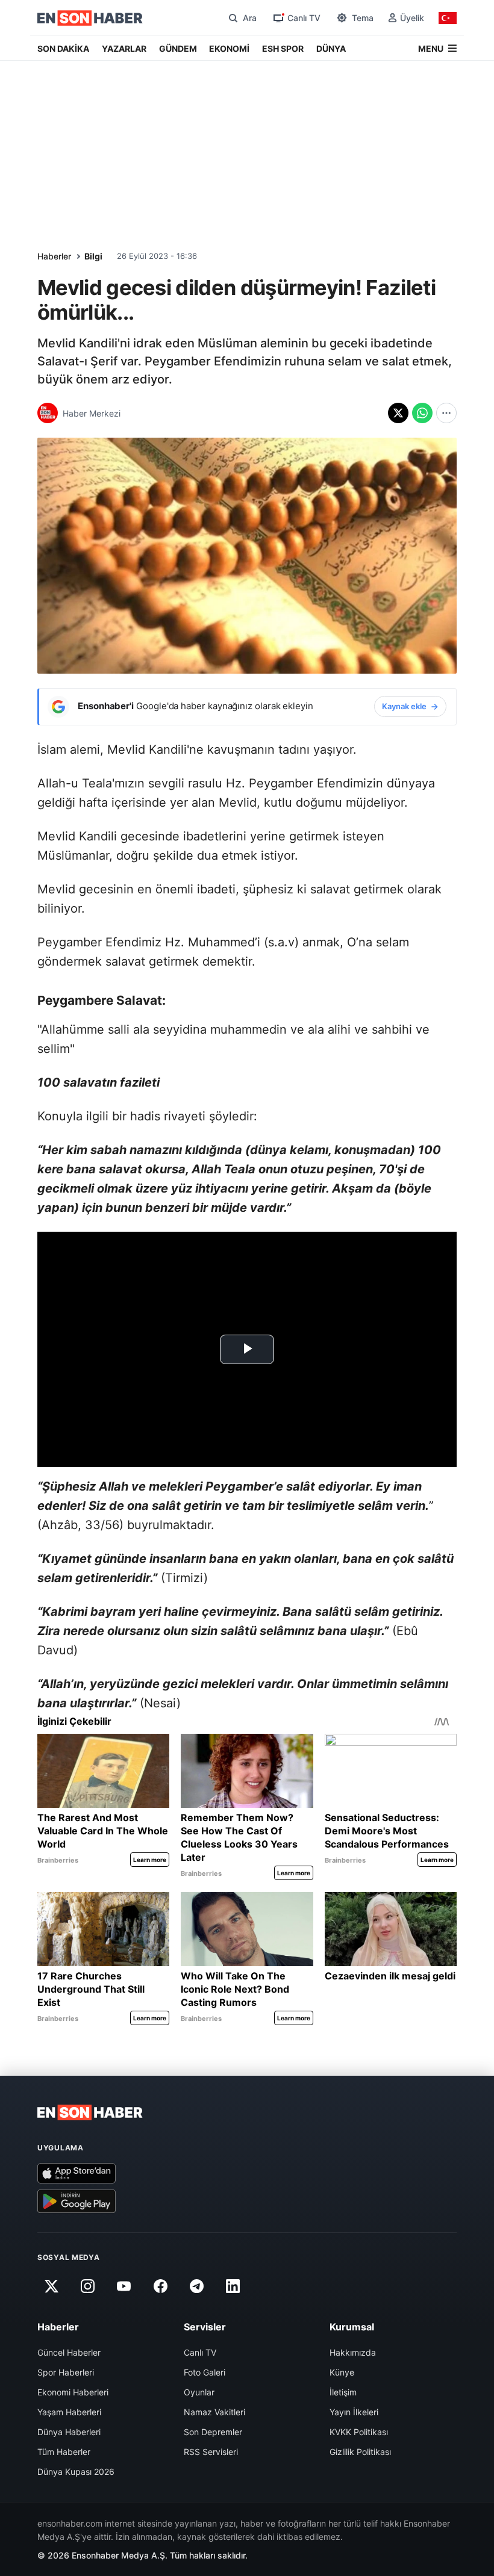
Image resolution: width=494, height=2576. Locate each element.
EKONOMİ (229, 48)
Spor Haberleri (66, 2372)
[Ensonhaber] (90, 18)
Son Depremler (213, 2432)
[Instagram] (87, 2286)
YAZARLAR (124, 48)
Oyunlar (199, 2392)
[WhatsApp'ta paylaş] (422, 413)
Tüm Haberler (64, 2452)
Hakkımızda (353, 2352)
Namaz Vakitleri (214, 2412)
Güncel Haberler (69, 2352)
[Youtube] (124, 2286)
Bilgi (93, 256)
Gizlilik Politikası (360, 2452)
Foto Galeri (205, 2372)
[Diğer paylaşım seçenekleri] (446, 413)
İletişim (343, 2392)
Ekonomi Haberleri (73, 2392)
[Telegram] (197, 2286)
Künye (342, 2372)
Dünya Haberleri (69, 2432)
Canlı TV (200, 2352)
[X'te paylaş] (398, 413)
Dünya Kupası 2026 (76, 2472)
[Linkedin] (233, 2286)
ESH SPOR (283, 48)
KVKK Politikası (359, 2432)
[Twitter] (51, 2286)
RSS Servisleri (211, 2452)
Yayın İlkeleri (354, 2412)
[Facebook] (160, 2286)
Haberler (54, 256)
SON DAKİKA (63, 48)
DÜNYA (331, 48)
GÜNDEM (178, 48)
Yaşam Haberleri (69, 2412)
